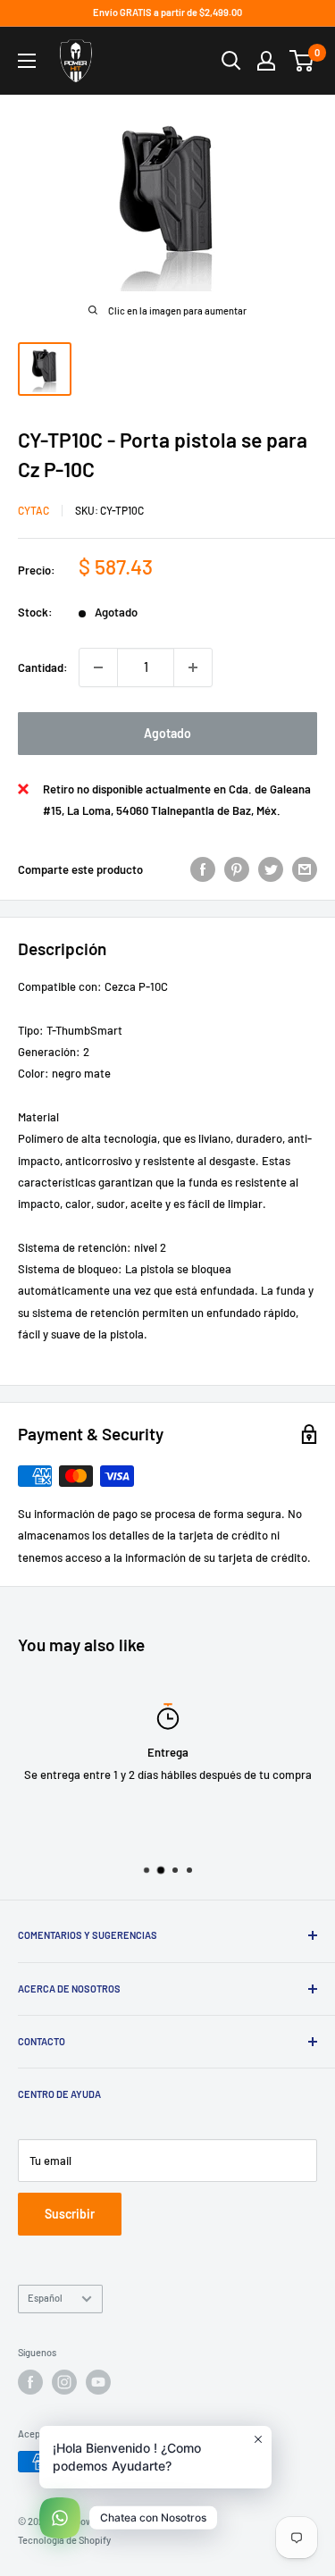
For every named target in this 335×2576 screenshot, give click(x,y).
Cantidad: (43, 667)
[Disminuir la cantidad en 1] (98, 667)
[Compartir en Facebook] (203, 869)
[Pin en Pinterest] (237, 869)
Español (45, 2298)
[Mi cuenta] (266, 61)
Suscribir (70, 2214)
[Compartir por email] (305, 869)
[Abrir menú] (27, 61)
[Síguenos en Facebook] (30, 2382)
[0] (302, 61)
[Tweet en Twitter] (271, 869)
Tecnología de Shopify (64, 2540)
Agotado (167, 733)
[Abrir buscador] (231, 61)
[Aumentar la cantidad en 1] (193, 667)
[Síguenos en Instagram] (64, 2382)
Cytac (33, 510)
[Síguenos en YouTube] (98, 2382)
